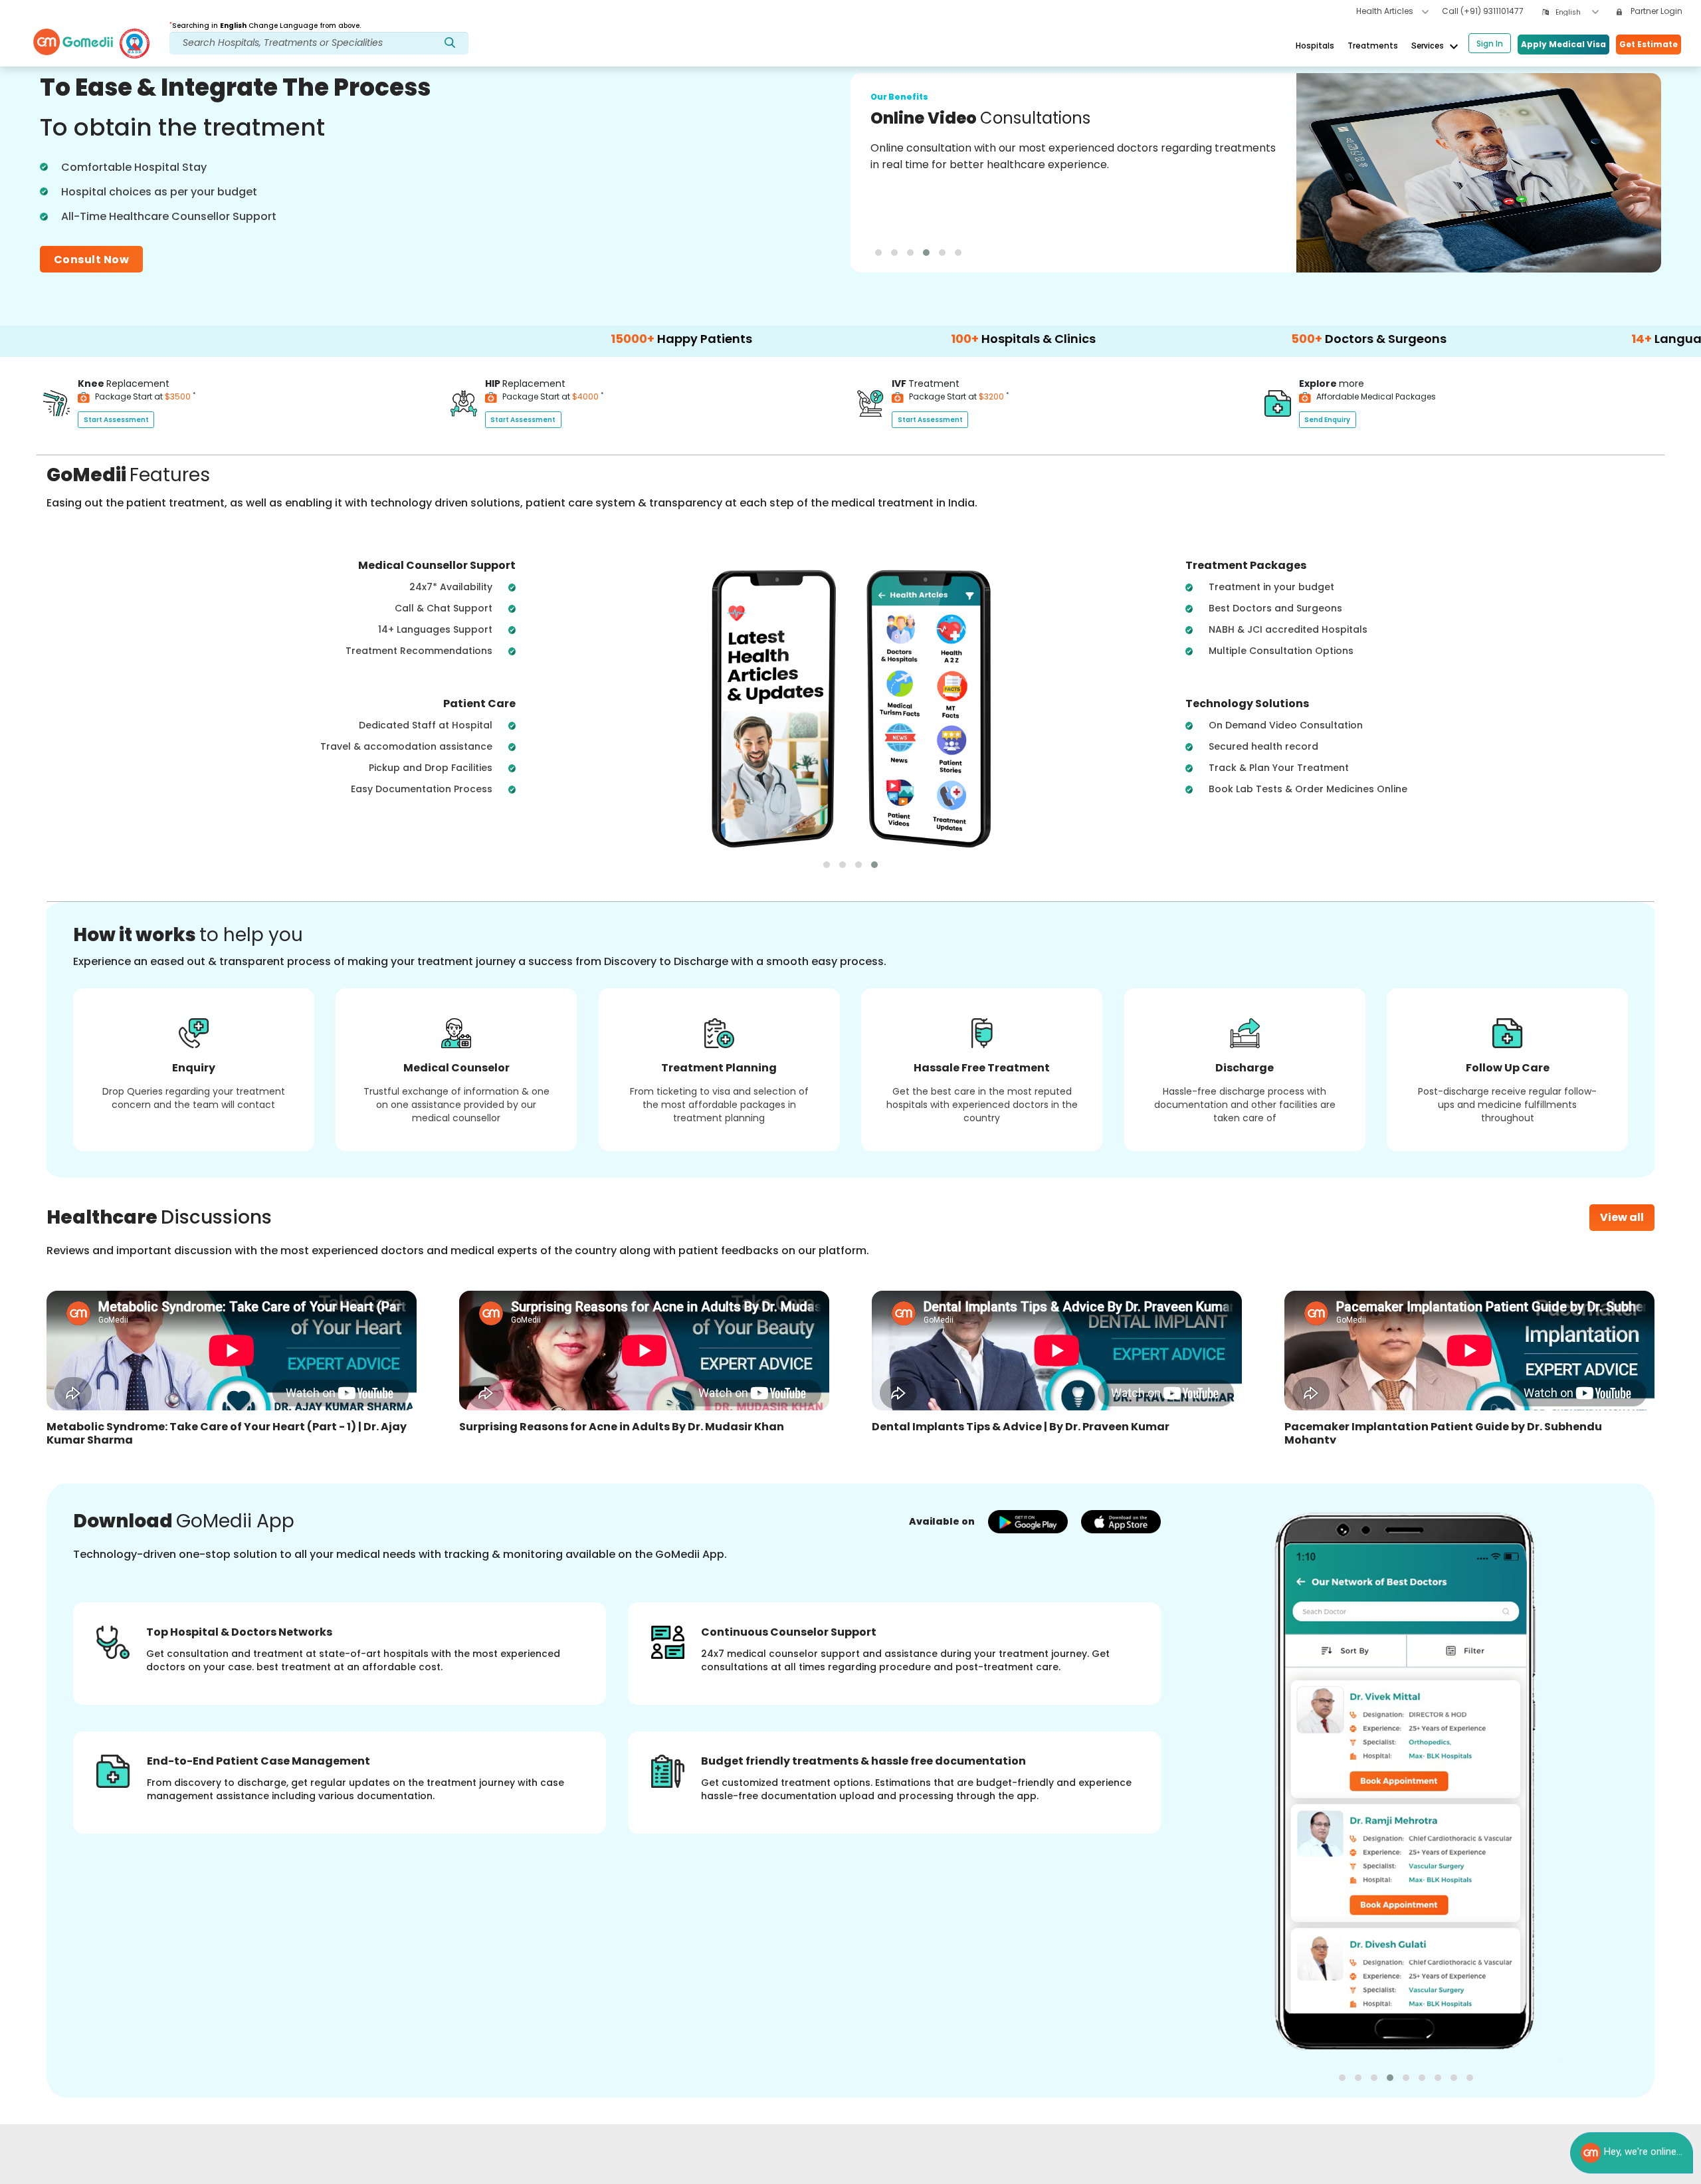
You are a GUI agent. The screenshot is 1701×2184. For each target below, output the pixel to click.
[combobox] (1577, 12)
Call (1483, 11)
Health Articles (1386, 11)
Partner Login (1655, 11)
